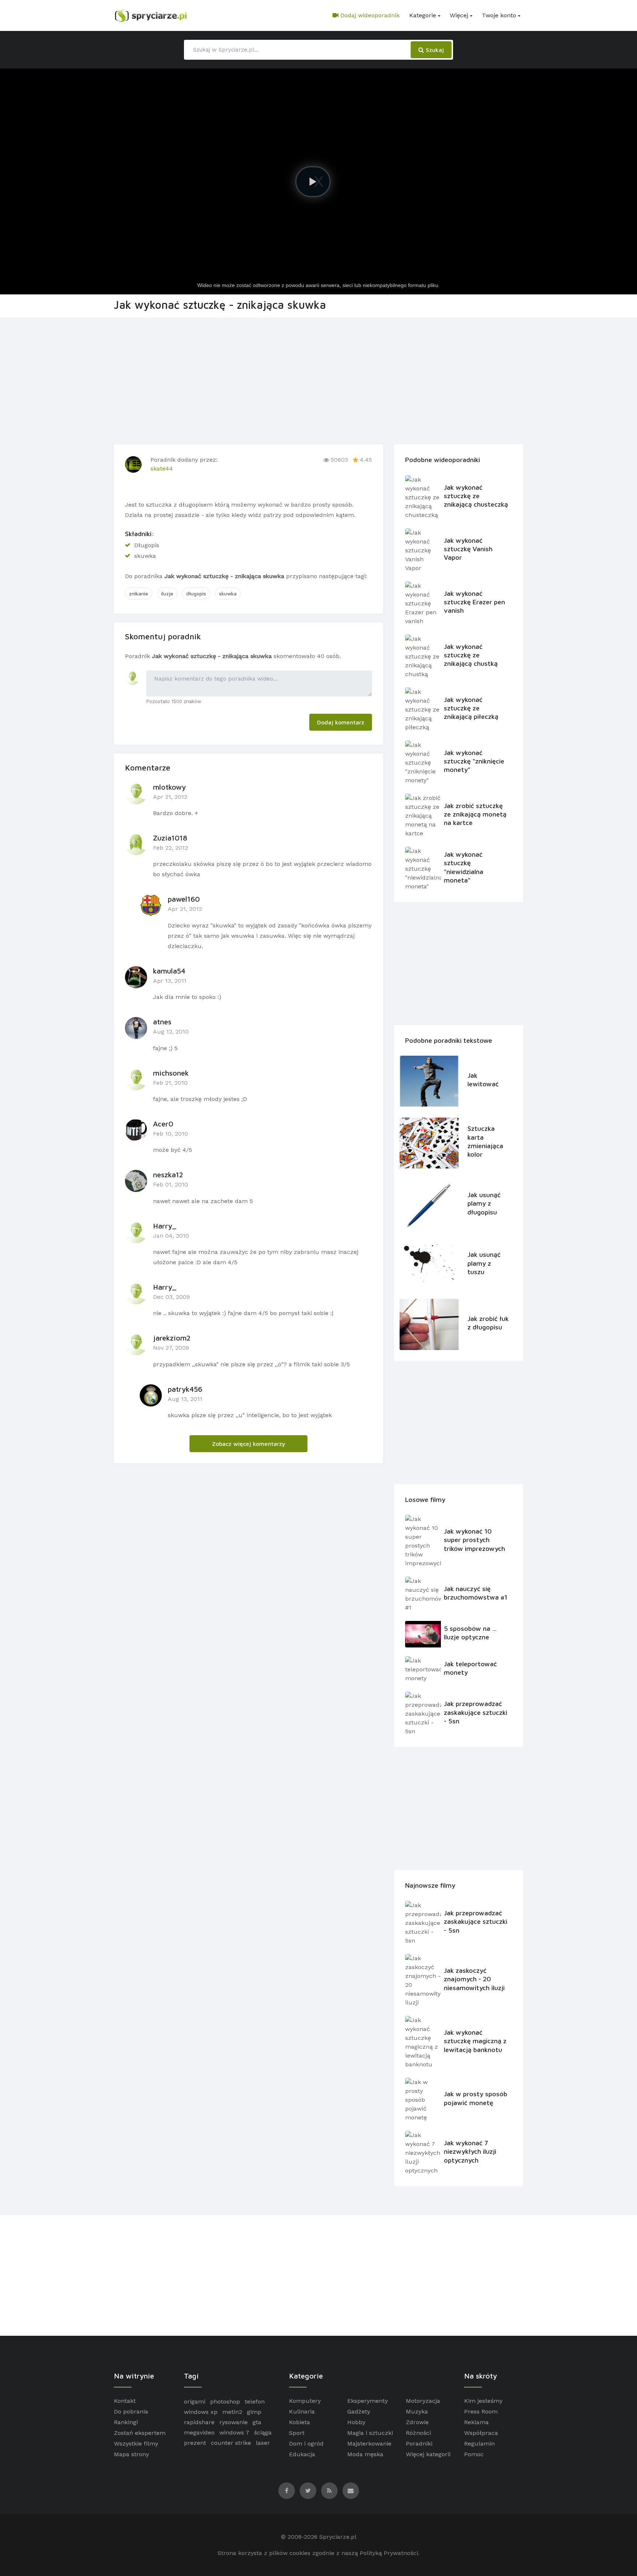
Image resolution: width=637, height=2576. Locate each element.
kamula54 (169, 971)
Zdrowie (417, 2422)
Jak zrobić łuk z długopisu (488, 1323)
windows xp (201, 2412)
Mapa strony (131, 2454)
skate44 (162, 469)
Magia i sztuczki (370, 2433)
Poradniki (419, 2444)
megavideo (199, 2432)
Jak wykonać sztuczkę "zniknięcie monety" (474, 761)
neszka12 (168, 1175)
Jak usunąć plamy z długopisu (484, 1203)
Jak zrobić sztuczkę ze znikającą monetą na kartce (475, 814)
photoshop (225, 2402)
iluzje (167, 593)
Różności (418, 2433)
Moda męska (365, 2454)
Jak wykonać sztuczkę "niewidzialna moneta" (464, 867)
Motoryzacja (423, 2401)
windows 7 (234, 2432)
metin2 (232, 2412)
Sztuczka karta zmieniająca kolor (485, 1141)
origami (195, 2402)
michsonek (171, 1073)
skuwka (228, 593)
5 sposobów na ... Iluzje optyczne (470, 1633)
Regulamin (479, 2444)
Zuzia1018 (170, 838)
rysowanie (234, 2422)
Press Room (481, 2411)
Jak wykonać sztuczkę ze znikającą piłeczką (471, 708)
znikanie (139, 593)
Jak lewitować (483, 1080)
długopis (196, 593)
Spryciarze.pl (338, 2537)
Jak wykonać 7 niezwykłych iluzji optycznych (470, 2152)
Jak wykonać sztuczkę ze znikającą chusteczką (476, 496)
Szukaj (434, 50)
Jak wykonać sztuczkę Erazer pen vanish (474, 602)
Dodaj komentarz (341, 722)
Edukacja (302, 2454)
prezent (195, 2443)
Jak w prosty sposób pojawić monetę (476, 2098)
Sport (297, 2433)
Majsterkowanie (369, 2444)
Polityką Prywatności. (390, 2553)
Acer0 (163, 1124)
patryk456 (185, 1389)
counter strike (231, 2443)
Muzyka (417, 2411)
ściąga (263, 2432)
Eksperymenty (368, 2401)
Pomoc (474, 2454)
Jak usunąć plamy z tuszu (484, 1263)
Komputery (305, 2401)
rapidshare (199, 2422)
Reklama (476, 2422)
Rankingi (126, 2422)
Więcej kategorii (428, 2454)
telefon (255, 2402)
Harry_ (165, 1226)
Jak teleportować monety (470, 1668)
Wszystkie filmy (136, 2444)
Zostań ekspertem (140, 2433)
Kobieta (300, 2422)
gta (257, 2422)
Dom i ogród (306, 2444)
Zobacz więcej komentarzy (249, 1444)
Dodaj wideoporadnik (369, 15)
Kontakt (125, 2401)
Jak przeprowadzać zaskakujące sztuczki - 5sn (476, 1712)
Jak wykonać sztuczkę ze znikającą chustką (471, 655)
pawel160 (184, 899)
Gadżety (359, 2411)
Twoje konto (499, 15)
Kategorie (423, 15)
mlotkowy (169, 787)
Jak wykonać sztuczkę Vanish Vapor (468, 549)
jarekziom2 (172, 1338)
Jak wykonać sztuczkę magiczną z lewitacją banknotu (475, 2041)
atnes (162, 1022)
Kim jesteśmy (483, 2401)
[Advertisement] (318, 380)
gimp (254, 2412)
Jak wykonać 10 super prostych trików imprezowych (474, 1540)
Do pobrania (131, 2411)
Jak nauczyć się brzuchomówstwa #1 (476, 1593)
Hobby (356, 2422)
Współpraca (481, 2433)
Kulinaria (302, 2411)
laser (263, 2443)
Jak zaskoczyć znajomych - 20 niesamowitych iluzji (474, 1979)
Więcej (459, 15)
